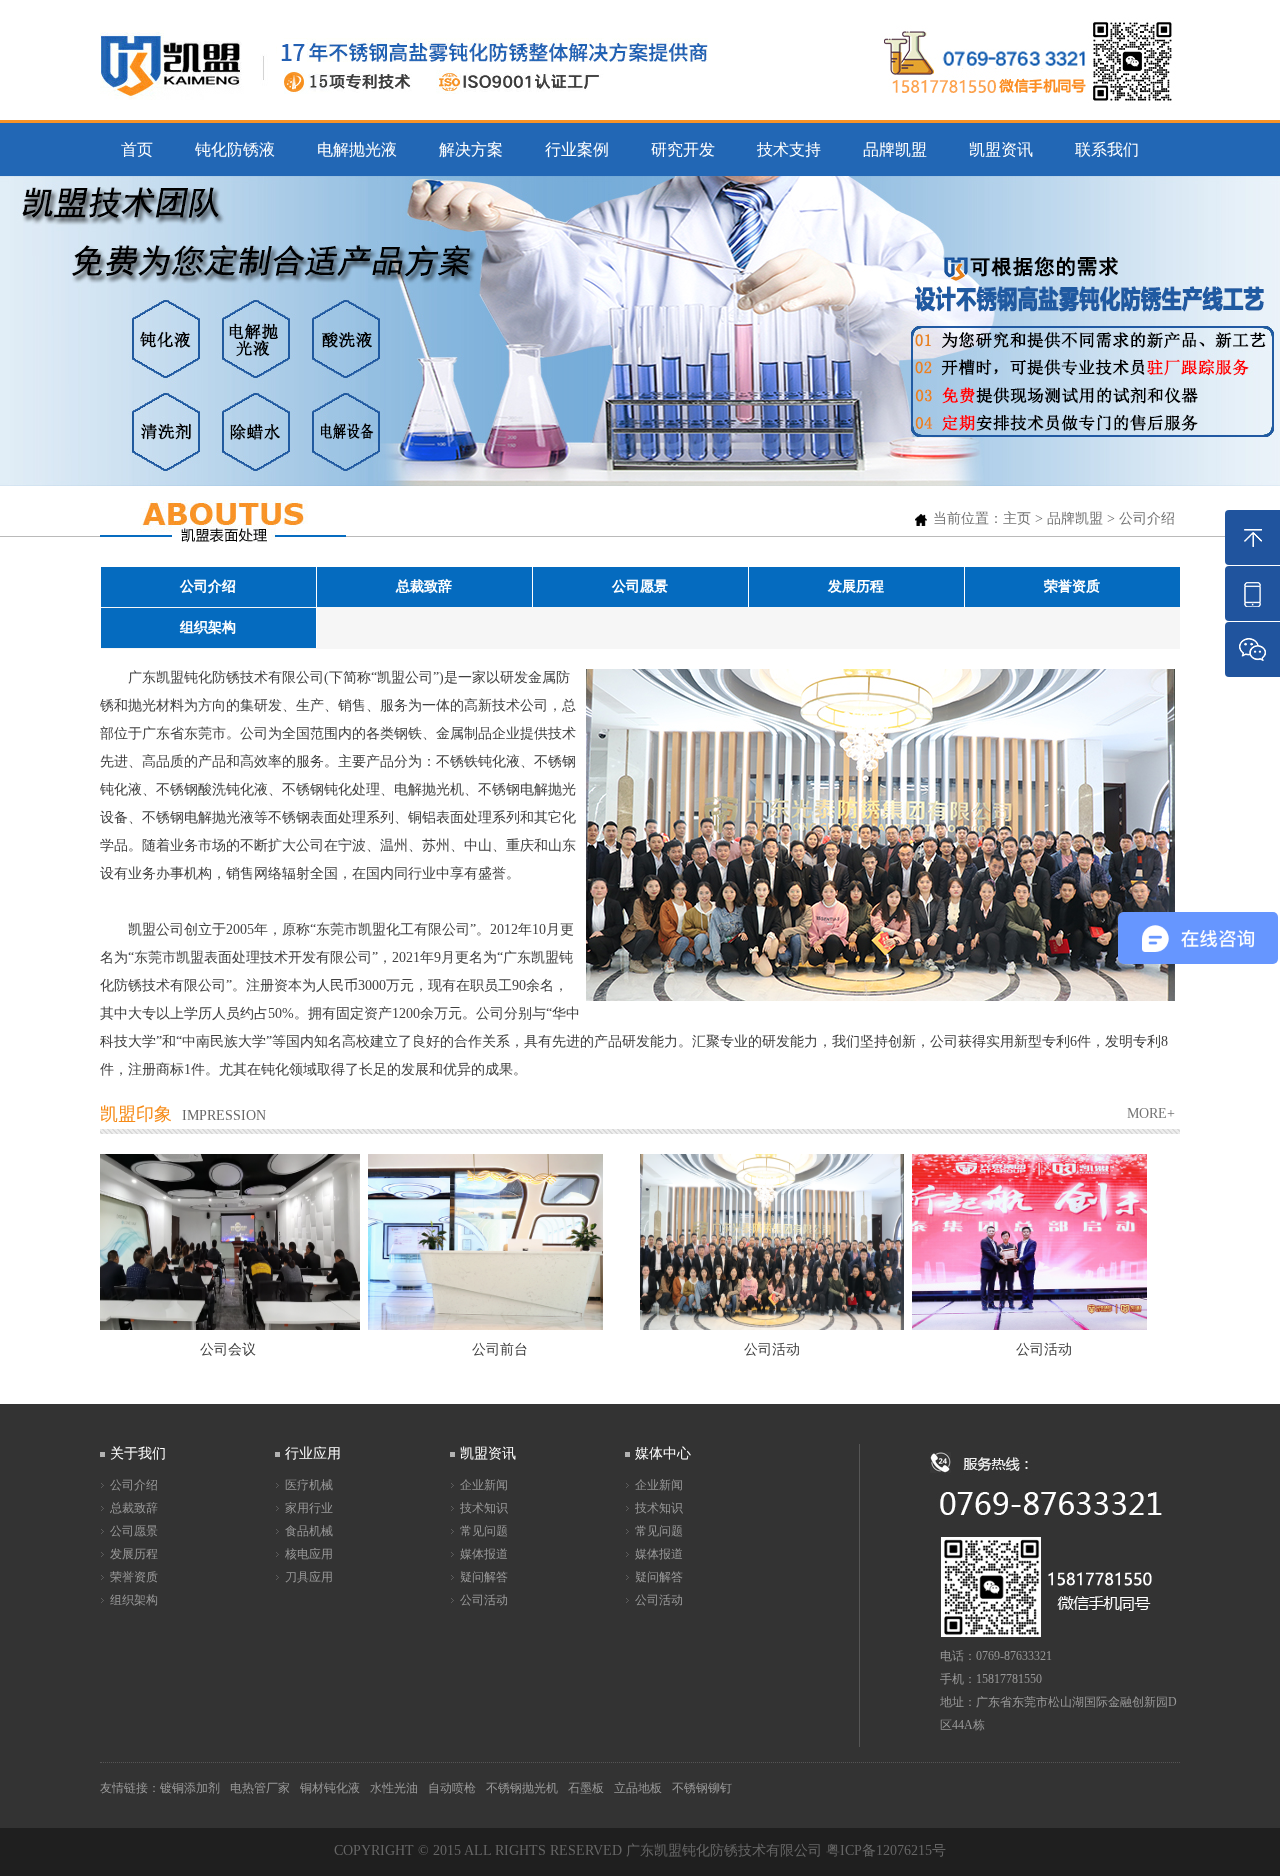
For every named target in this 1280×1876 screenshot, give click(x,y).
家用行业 (309, 1508)
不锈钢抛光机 (522, 1788)
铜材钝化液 (330, 1788)
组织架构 (208, 627)
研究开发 (683, 149)
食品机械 (309, 1531)
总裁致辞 (424, 586)
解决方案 (471, 149)
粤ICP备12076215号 (886, 1850)
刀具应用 (309, 1577)
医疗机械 (309, 1485)
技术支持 (789, 149)
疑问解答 (484, 1577)
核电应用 (309, 1554)
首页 (137, 149)
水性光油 (394, 1788)
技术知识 (484, 1508)
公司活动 (484, 1600)
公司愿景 (640, 586)
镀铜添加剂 (190, 1788)
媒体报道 (484, 1554)
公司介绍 (1147, 518)
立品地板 (638, 1788)
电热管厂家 (260, 1788)
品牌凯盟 (895, 149)
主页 (1017, 518)
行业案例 (577, 149)
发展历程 (856, 586)
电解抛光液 (357, 149)
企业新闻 (484, 1485)
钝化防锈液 (235, 149)
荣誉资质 (1072, 586)
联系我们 (1107, 149)
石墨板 (586, 1788)
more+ (1151, 1113)
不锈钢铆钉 (702, 1788)
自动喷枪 (452, 1788)
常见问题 (484, 1531)
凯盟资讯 (1001, 149)
